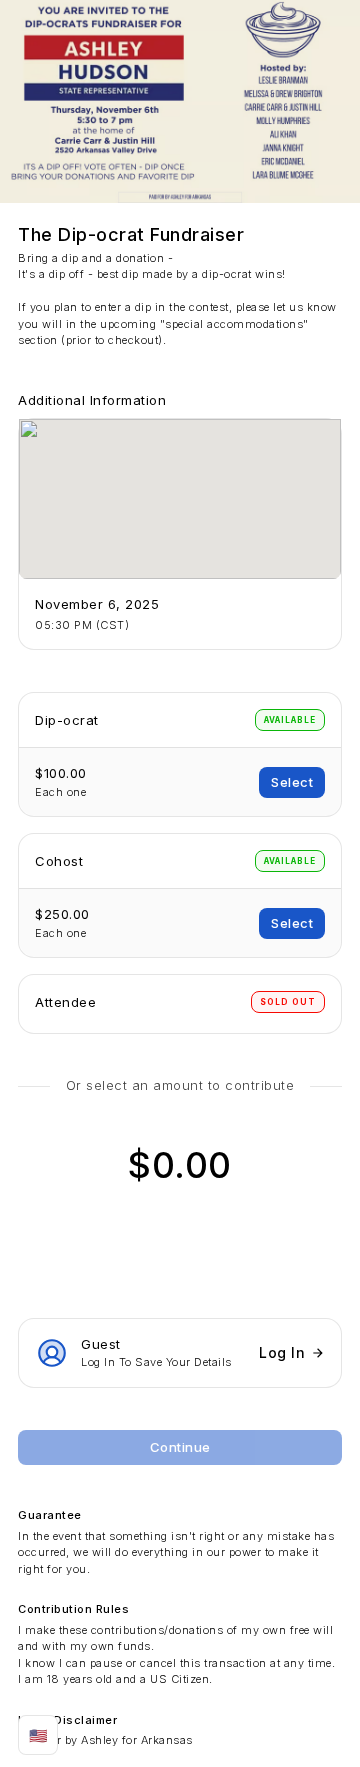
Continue (180, 1447)
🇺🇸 (38, 1735)
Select (292, 782)
